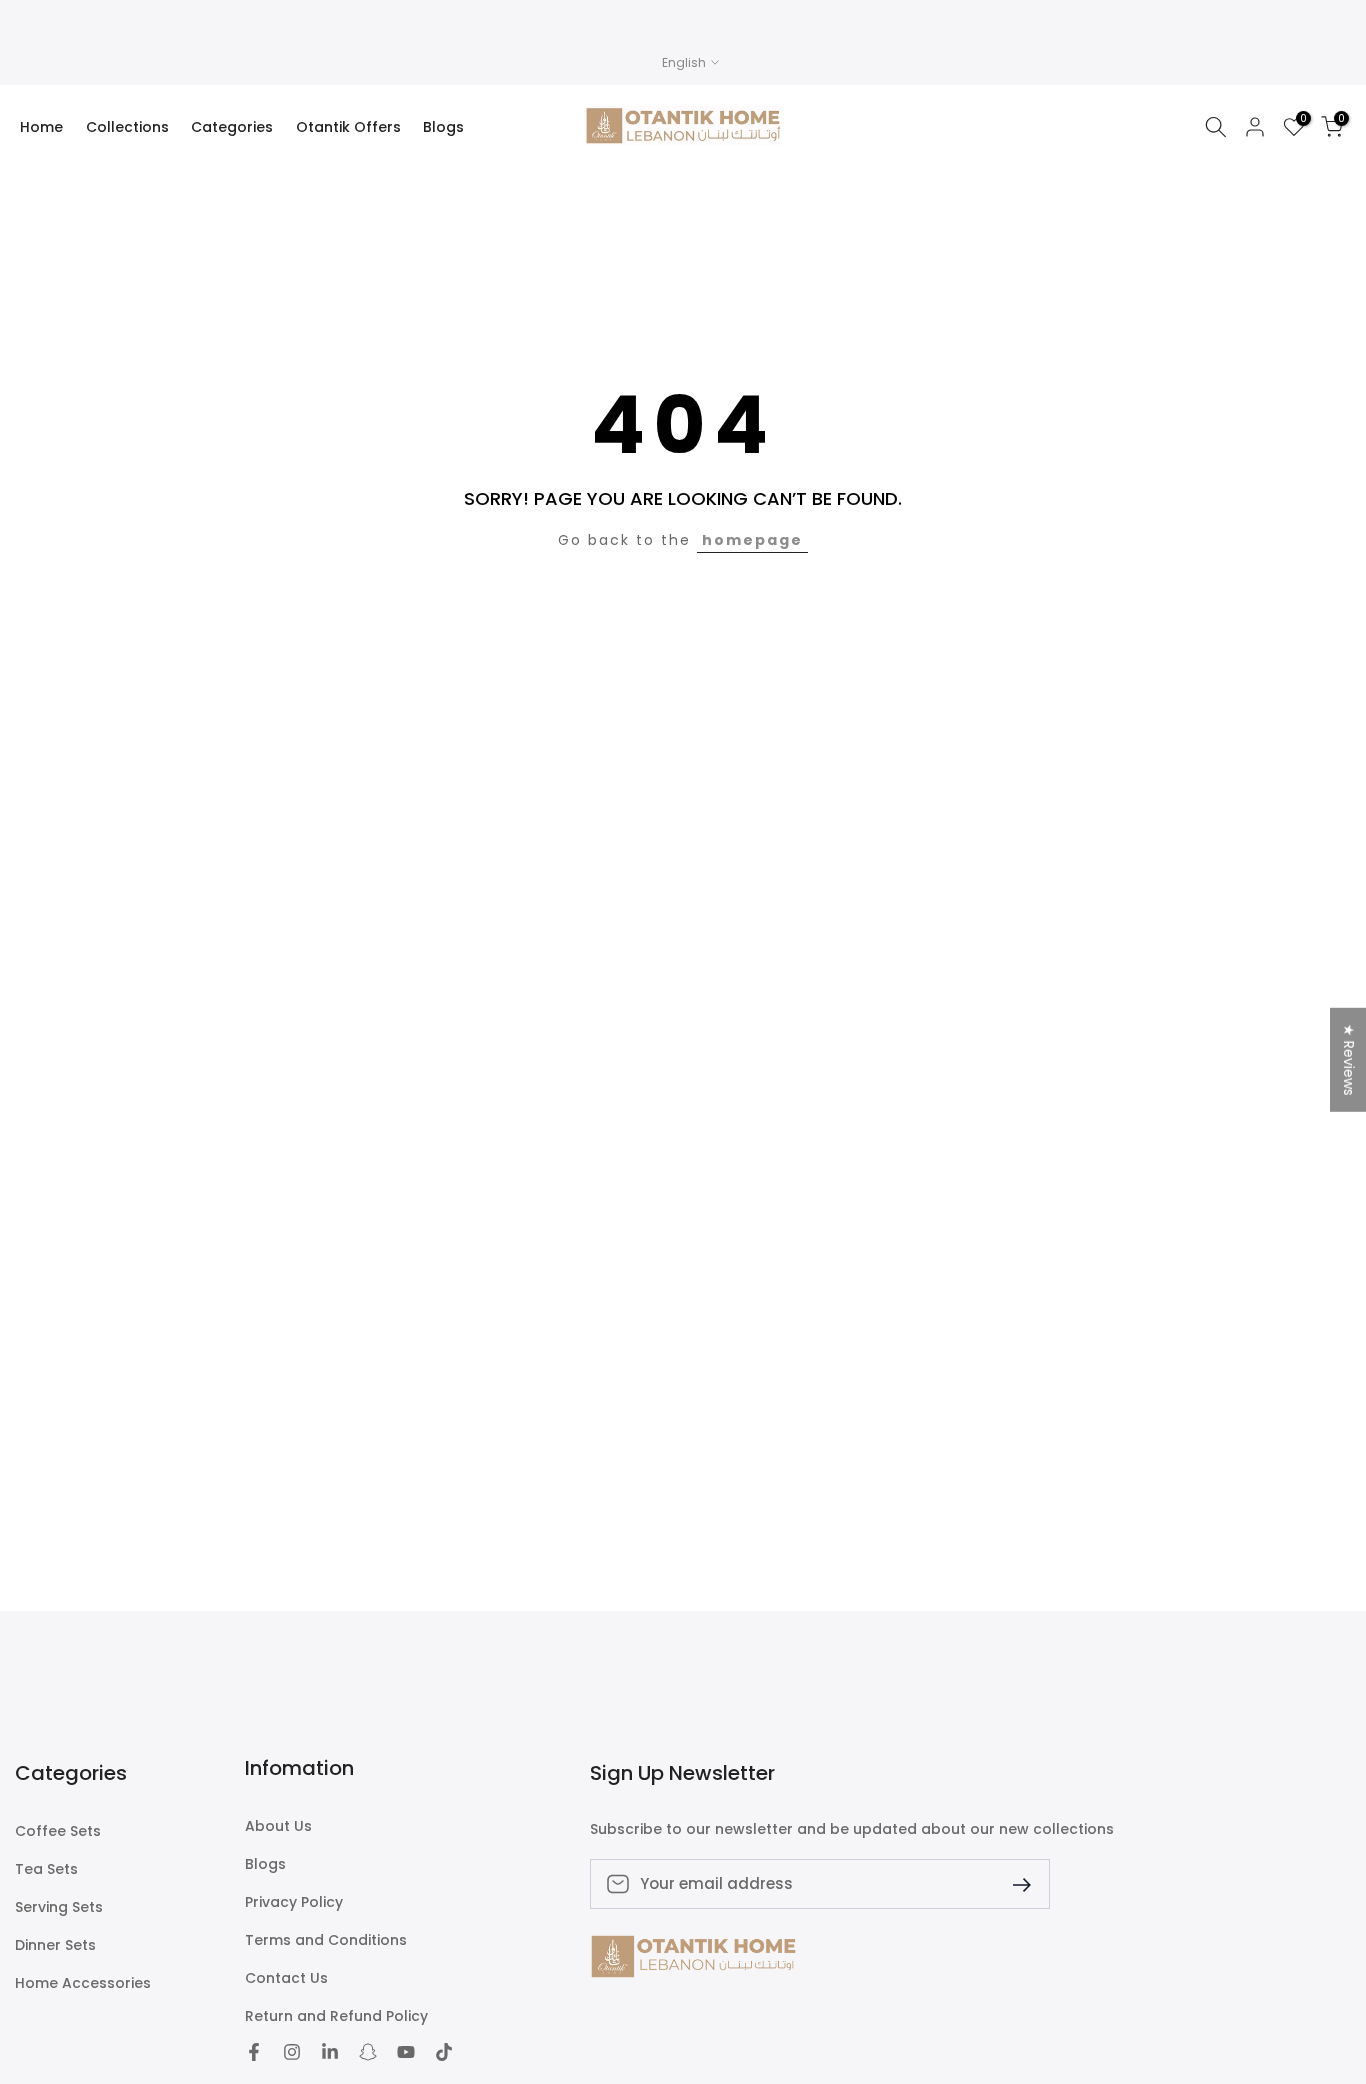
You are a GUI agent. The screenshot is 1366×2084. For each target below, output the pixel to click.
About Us (278, 1826)
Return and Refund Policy (336, 2016)
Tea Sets (46, 1869)
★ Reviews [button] (1349, 1060)
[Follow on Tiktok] (444, 2052)
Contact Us (286, 1978)
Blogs (443, 127)
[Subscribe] (1014, 1883)
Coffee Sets (58, 1831)
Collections (127, 127)
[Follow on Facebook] (254, 2052)
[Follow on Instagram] (292, 2052)
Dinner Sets (55, 1945)
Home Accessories (83, 1983)
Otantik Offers (348, 127)
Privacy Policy (294, 1902)
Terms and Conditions (326, 1940)
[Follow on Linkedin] (330, 2052)
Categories (232, 127)
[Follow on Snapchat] (368, 2052)
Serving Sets (59, 1907)
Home (41, 127)
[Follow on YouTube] (406, 2052)
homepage (752, 540)
